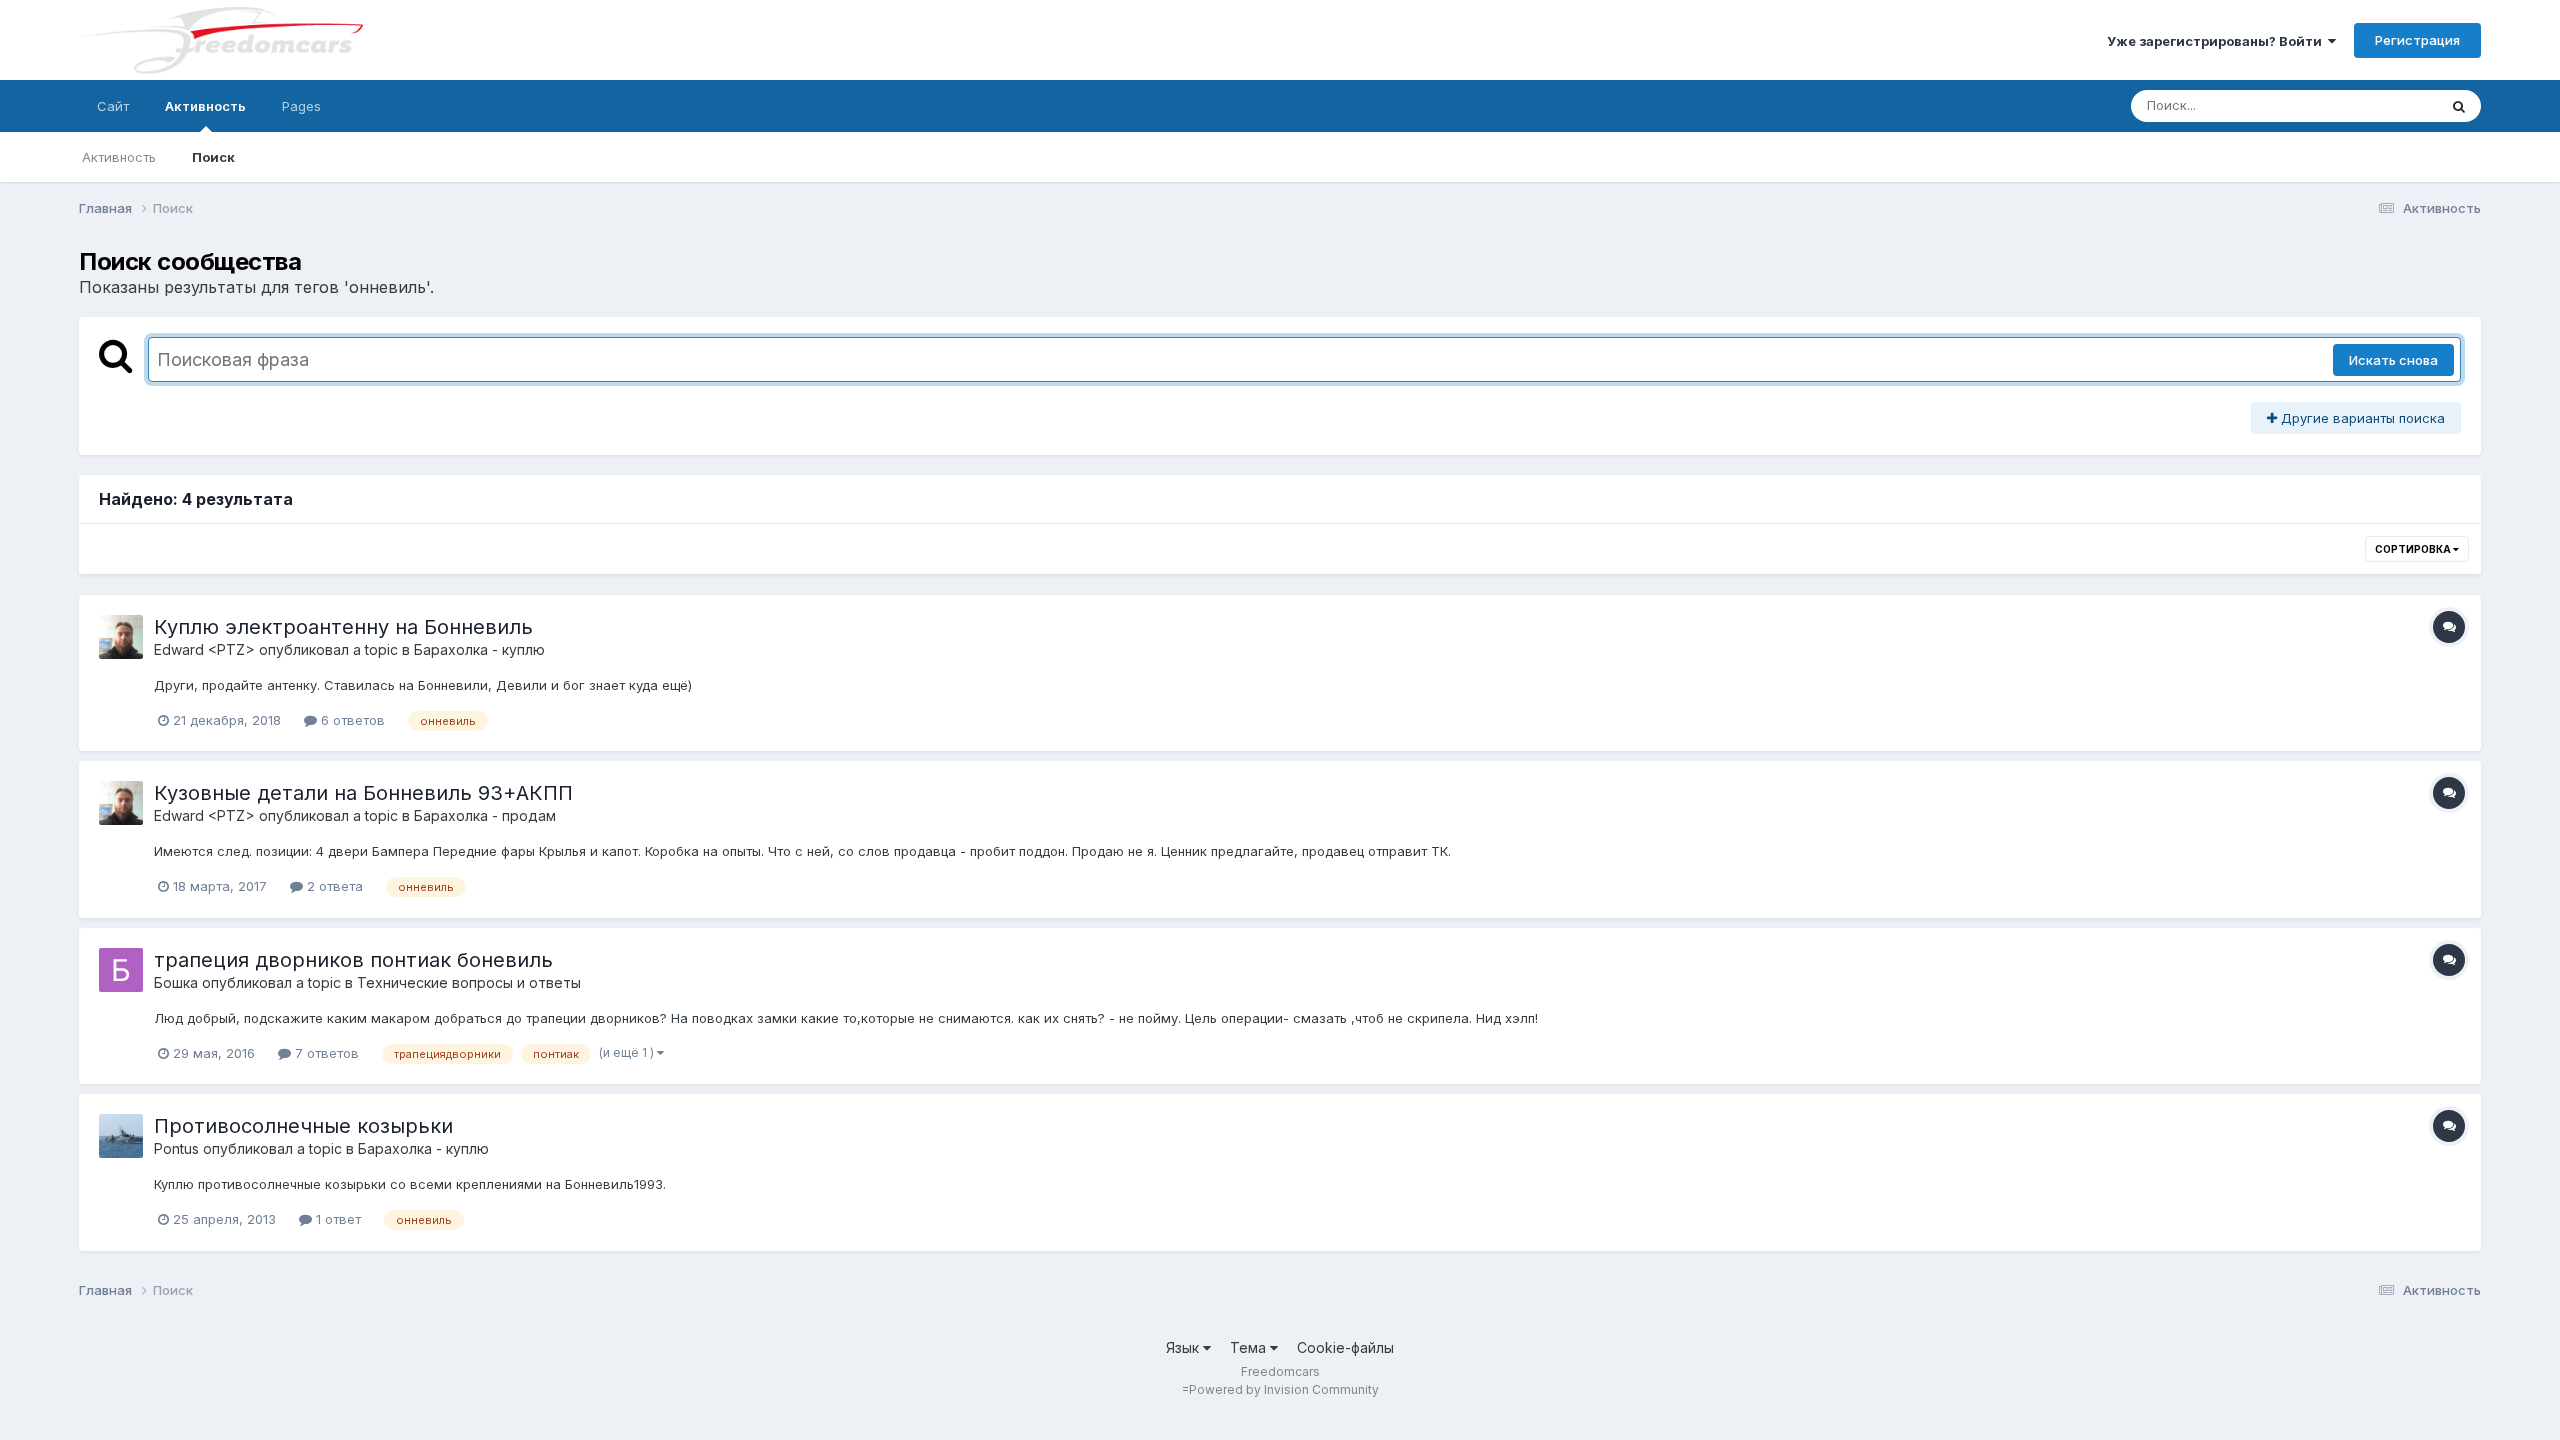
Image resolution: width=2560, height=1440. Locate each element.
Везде (2391, 105)
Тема (1250, 1347)
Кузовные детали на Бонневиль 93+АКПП (363, 793)
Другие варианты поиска (2361, 418)
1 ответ (336, 1219)
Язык (1184, 1347)
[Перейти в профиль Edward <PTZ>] (121, 637)
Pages (301, 106)
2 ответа (333, 886)
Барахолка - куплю (479, 649)
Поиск (213, 157)
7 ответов (325, 1053)
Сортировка (2414, 549)
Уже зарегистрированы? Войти (2217, 41)
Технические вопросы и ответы (469, 982)
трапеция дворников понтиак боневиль (353, 960)
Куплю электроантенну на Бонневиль (343, 627)
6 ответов (351, 720)
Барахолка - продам (485, 815)
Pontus (176, 1148)
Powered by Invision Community (1284, 1389)
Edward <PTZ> (204, 649)
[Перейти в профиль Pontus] (121, 1136)
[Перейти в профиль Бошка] (121, 970)
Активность (205, 106)
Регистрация (2417, 40)
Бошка (176, 982)
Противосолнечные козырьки (303, 1126)
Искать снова (2393, 360)
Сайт (113, 106)
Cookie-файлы (1345, 1347)
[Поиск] (2459, 106)
